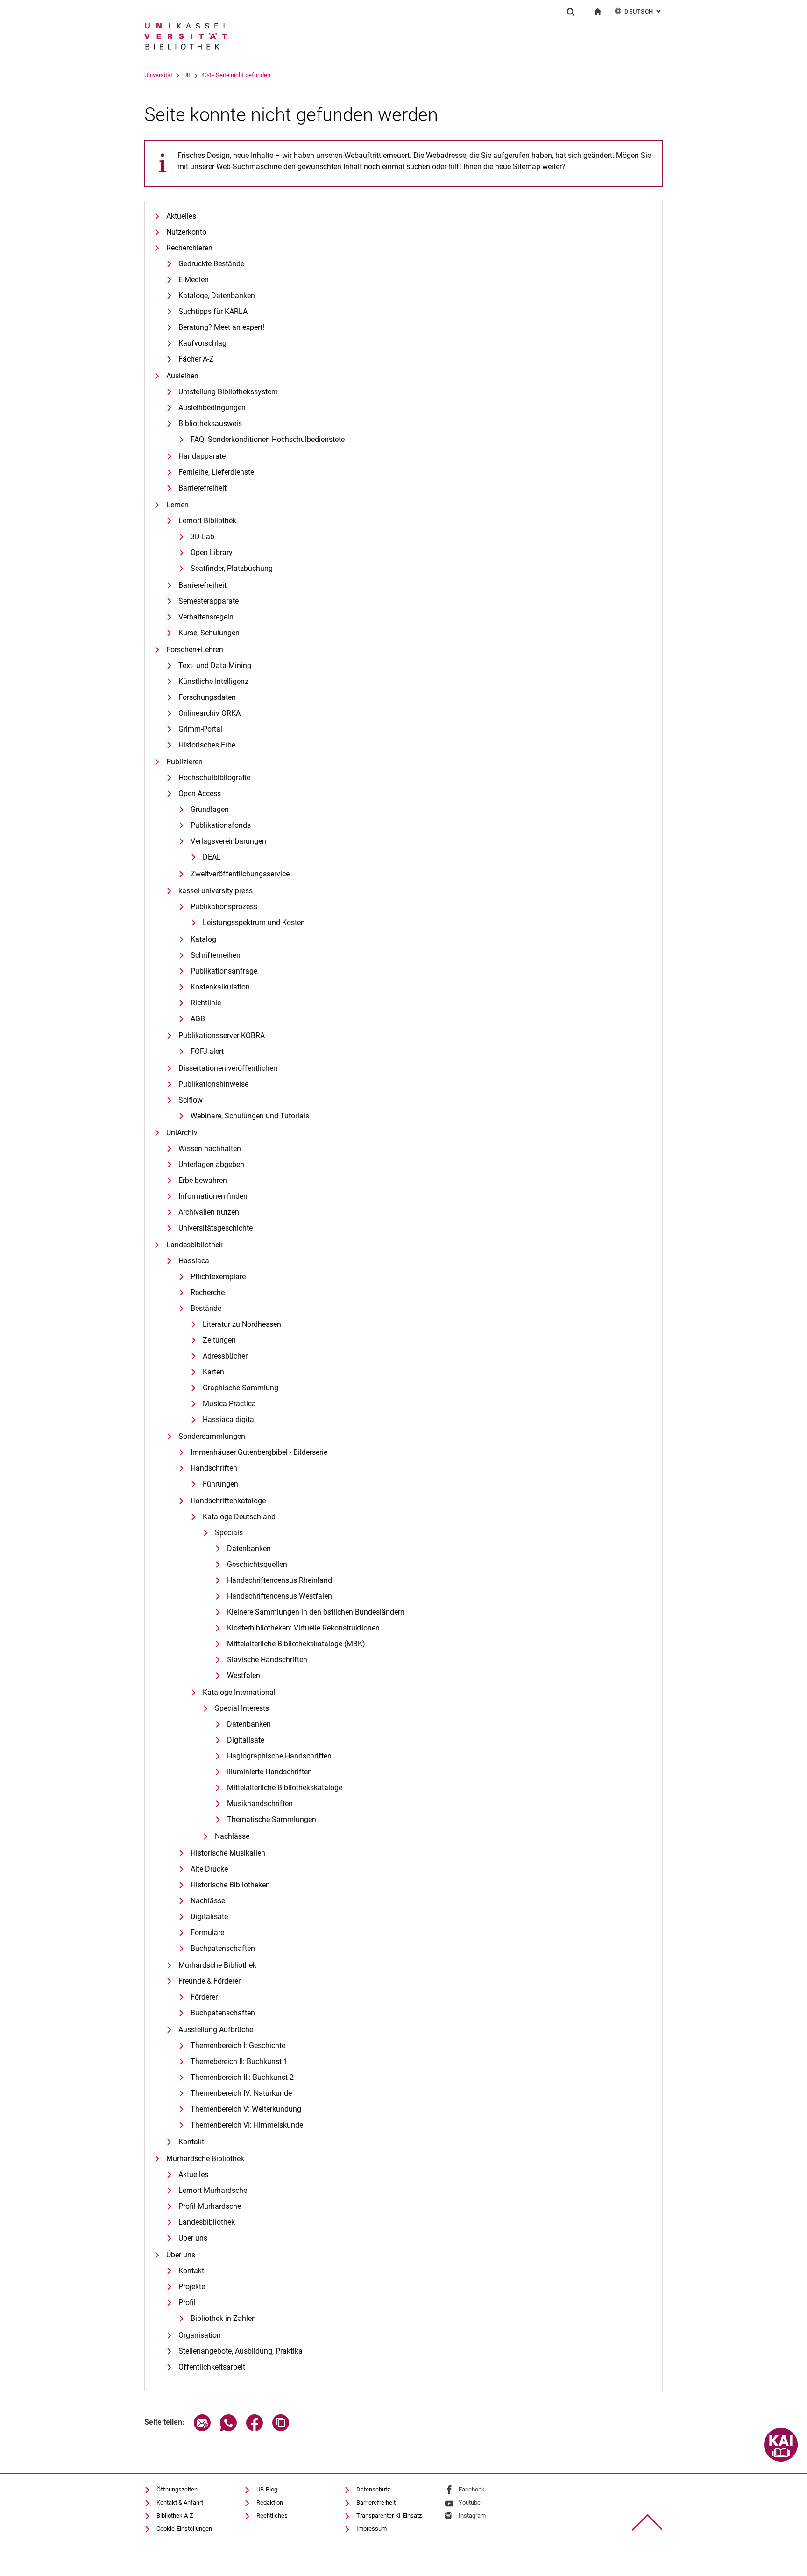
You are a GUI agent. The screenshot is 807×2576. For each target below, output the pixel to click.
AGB (198, 1019)
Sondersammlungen (212, 1436)
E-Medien (194, 280)
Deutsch (644, 11)
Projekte (192, 2287)
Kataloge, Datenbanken (217, 295)
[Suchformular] (571, 12)
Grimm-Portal (200, 729)
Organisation (200, 2335)
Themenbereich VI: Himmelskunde (247, 2125)
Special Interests (242, 1708)
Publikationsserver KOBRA (222, 1035)
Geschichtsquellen (257, 1564)
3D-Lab (202, 537)
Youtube (470, 2502)
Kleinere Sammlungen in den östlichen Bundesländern (316, 1612)
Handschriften (214, 1468)
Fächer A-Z (196, 359)
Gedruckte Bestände (211, 264)
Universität (158, 75)
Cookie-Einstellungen (184, 2529)
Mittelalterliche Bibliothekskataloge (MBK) (296, 1644)
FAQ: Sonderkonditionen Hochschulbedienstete (268, 439)
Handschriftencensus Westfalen (280, 1596)
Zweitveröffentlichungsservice (240, 874)
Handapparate (202, 456)
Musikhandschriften (260, 1804)
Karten (213, 1372)
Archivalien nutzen (209, 1212)
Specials (229, 1533)
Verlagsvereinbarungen (228, 841)
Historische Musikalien (228, 1853)
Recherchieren (189, 248)
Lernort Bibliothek (207, 521)
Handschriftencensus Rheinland (280, 1580)
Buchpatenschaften (223, 1948)
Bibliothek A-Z (175, 2516)
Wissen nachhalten (210, 1149)
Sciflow (191, 1100)
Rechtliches (272, 2516)
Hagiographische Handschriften (279, 1756)
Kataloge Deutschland (239, 1517)
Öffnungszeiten (177, 2489)
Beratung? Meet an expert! (221, 327)
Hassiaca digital (229, 1420)
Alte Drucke (209, 1869)
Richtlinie (206, 1003)
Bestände (206, 1308)
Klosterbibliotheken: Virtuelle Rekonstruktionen (303, 1628)
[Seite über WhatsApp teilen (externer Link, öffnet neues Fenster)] (228, 2429)
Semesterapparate (209, 601)
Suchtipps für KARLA (213, 311)
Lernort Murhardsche (213, 2190)
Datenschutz (373, 2489)
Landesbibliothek (195, 1245)
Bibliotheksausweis (210, 423)
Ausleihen (182, 376)
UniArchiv (182, 1133)
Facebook (472, 2489)
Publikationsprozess (224, 907)
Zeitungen (219, 1340)
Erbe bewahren (203, 1180)
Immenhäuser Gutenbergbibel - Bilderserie (259, 1452)
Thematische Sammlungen (272, 1819)
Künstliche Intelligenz (213, 681)
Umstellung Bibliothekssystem (228, 392)
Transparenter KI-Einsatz (389, 2516)
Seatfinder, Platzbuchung (232, 568)
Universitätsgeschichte (216, 1228)
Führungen (220, 1484)
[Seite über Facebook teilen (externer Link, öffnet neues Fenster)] (255, 2429)
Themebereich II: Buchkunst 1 (239, 2061)
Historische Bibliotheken (230, 1885)
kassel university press (216, 891)
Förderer (204, 1997)
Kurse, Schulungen (209, 633)
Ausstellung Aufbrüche (216, 2030)
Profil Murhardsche (210, 2206)
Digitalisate (246, 1740)
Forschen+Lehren (195, 650)
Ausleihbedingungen (212, 408)
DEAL (212, 857)
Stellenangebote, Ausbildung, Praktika (241, 2351)
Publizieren (184, 762)
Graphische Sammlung (241, 1388)
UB (187, 75)
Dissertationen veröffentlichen (228, 1068)
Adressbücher (225, 1356)
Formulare (207, 1932)
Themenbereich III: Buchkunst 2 (242, 2077)
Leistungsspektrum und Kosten (254, 922)
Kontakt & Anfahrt (180, 2502)
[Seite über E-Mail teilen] (202, 2429)
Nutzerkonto (186, 232)
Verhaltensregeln (206, 617)
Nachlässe (232, 1836)
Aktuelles (181, 216)
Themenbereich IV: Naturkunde (241, 2093)
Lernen (177, 505)
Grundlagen (210, 809)
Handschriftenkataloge (228, 1501)
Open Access (200, 793)
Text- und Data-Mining (215, 665)
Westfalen (244, 1676)
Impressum (372, 2529)
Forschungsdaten (207, 697)
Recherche (208, 1292)
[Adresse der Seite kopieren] (281, 2429)
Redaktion (270, 2502)
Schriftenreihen (216, 955)
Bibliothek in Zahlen (223, 2318)
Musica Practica (229, 1404)
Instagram (472, 2516)
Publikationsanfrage (224, 971)
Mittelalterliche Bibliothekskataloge (285, 1788)
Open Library (212, 552)
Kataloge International (239, 1692)
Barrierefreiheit (202, 488)
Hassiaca (194, 1261)
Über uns (193, 2238)
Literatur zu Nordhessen (242, 1324)
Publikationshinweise (213, 1084)
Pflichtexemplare (218, 1277)
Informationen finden (213, 1196)
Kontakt (191, 2142)
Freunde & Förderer (209, 1981)
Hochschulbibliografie (214, 778)
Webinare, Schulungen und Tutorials (250, 1116)
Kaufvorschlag (202, 343)
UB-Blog (267, 2489)
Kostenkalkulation (220, 987)
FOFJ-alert (207, 1051)
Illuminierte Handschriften (269, 1772)
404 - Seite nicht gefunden (236, 75)
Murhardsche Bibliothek (217, 1965)
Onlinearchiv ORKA (209, 713)
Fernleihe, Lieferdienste (216, 472)
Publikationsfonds (221, 825)
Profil (187, 2302)
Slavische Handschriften (267, 1660)
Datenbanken (249, 1548)
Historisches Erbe (207, 745)
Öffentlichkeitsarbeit (212, 2367)
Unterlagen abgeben (211, 1164)
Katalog (203, 939)
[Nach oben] (648, 2523)
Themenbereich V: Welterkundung (246, 2109)
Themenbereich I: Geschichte (238, 2046)
